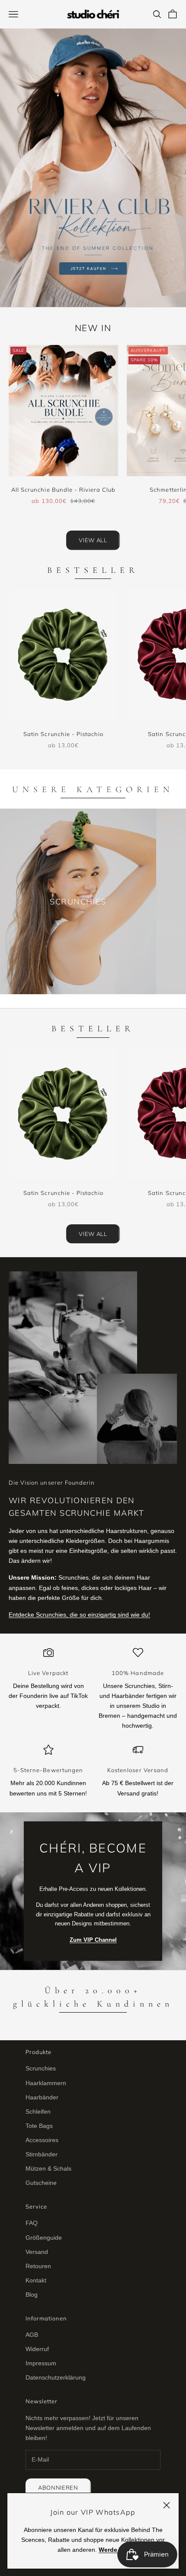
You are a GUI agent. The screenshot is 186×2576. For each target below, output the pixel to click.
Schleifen (38, 2111)
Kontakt (36, 2280)
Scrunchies (41, 2068)
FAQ (32, 2223)
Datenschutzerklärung (56, 2377)
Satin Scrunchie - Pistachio (63, 734)
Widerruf (37, 2349)
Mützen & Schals (48, 2168)
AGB (32, 2335)
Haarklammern (46, 2083)
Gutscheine (41, 2183)
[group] (93, 168)
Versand (37, 2252)
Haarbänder (42, 2097)
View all (93, 540)
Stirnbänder (42, 2154)
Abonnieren (58, 2487)
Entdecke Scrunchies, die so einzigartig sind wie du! (79, 1615)
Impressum (41, 2363)
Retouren (38, 2266)
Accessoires (42, 2140)
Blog (32, 2295)
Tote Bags (39, 2126)
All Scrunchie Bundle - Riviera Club (63, 490)
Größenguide (44, 2238)
